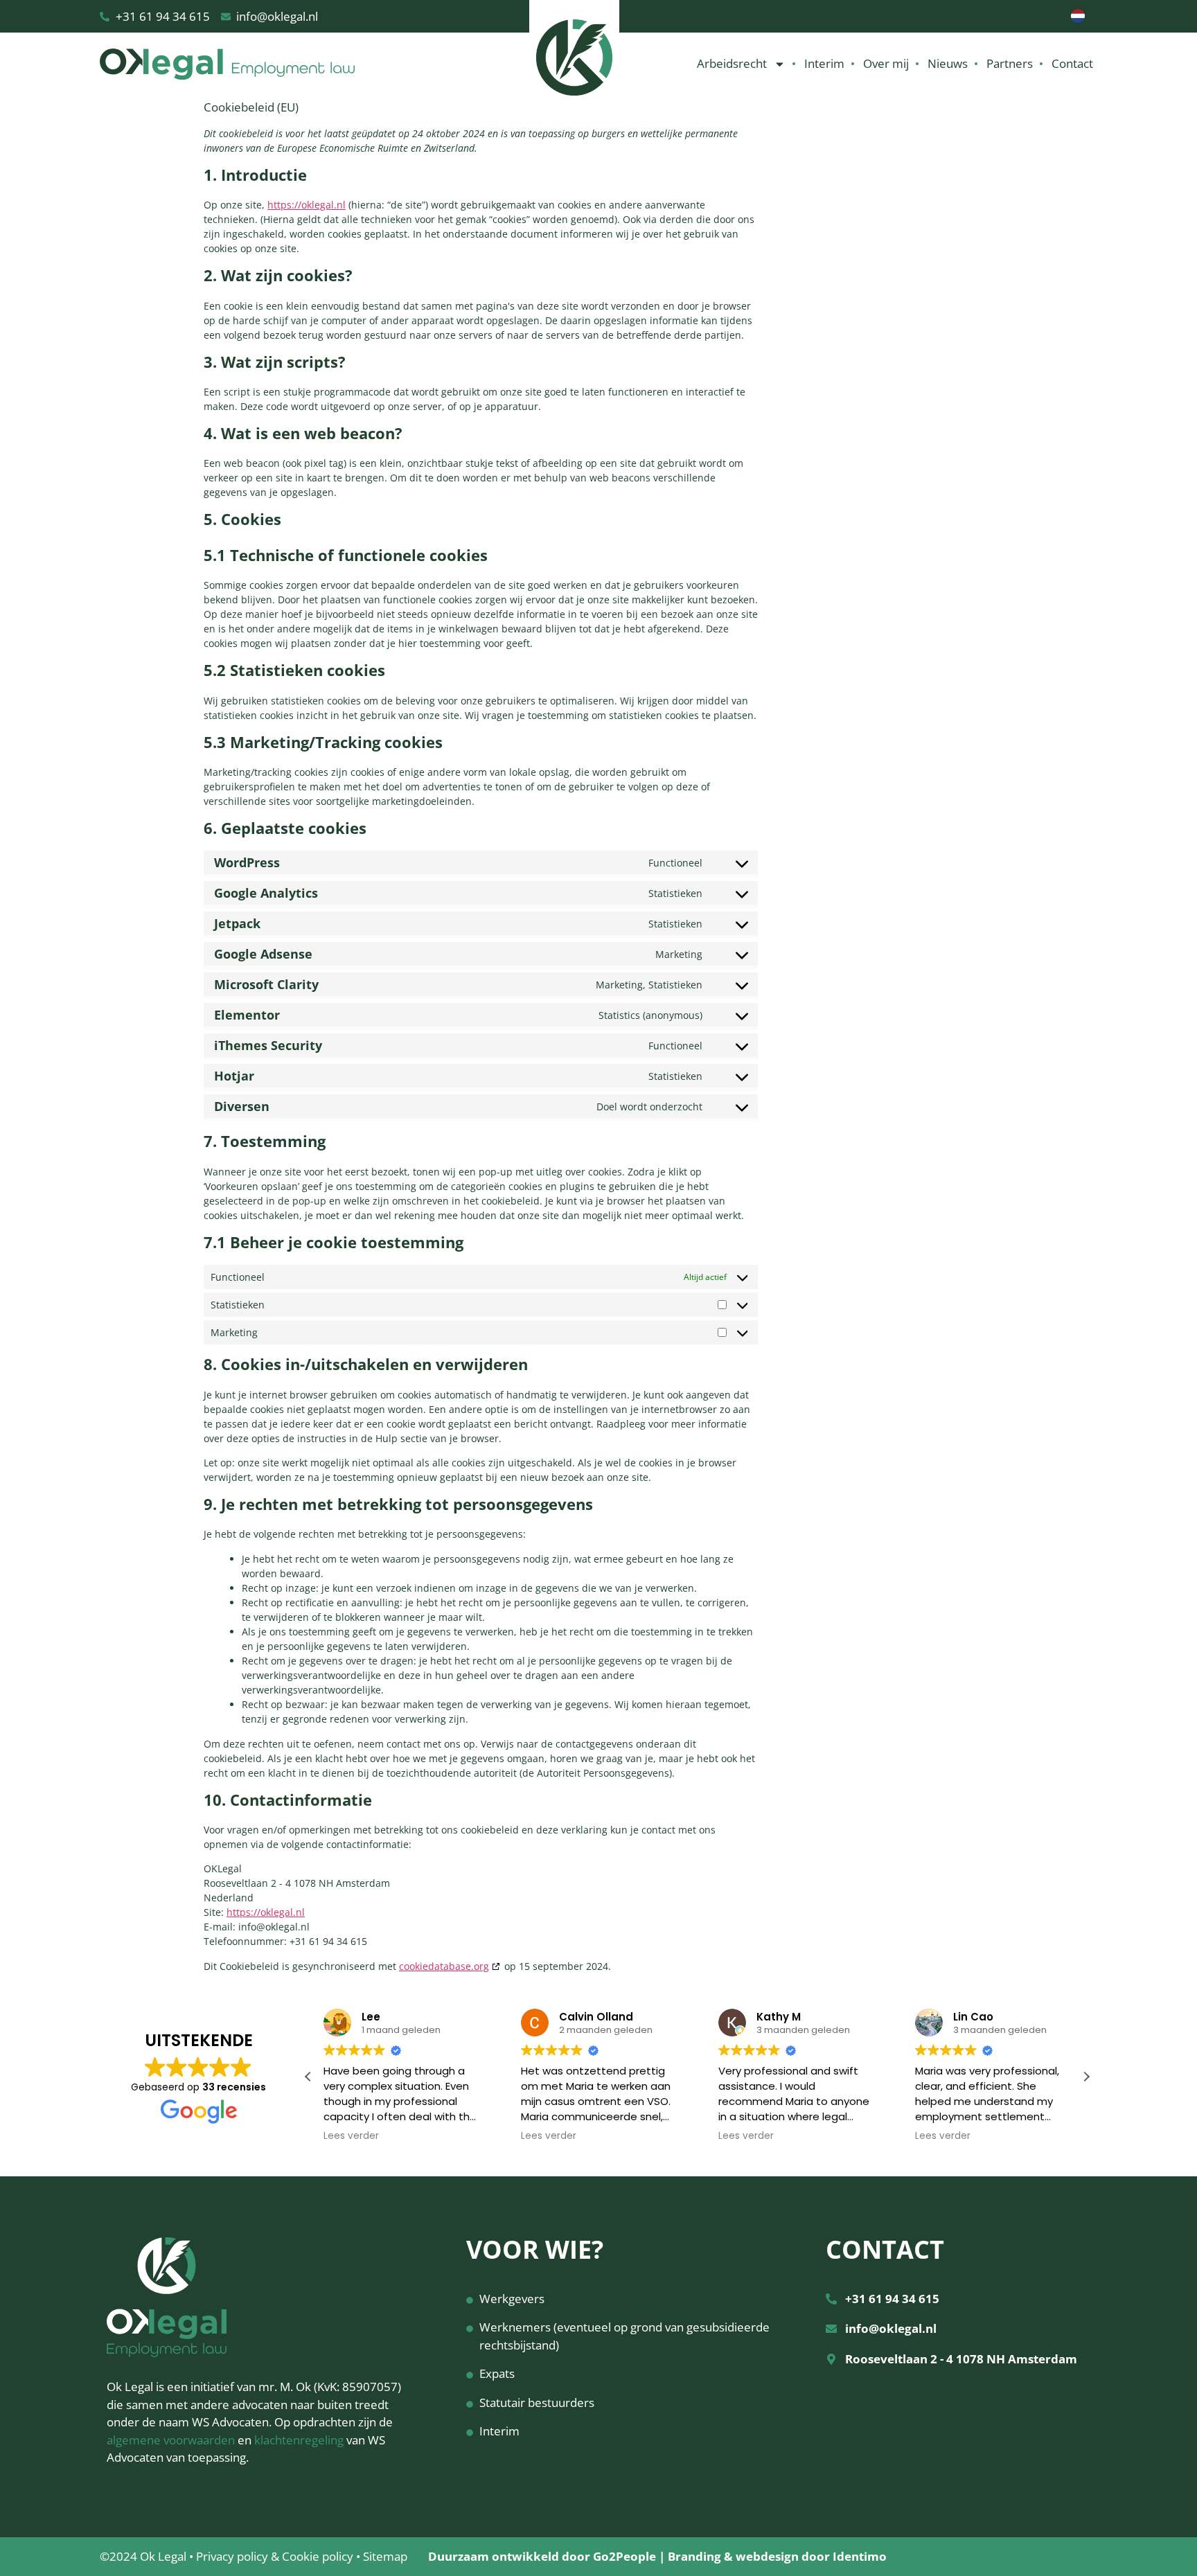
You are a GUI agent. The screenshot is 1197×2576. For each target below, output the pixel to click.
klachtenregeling (299, 2440)
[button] (1086, 2077)
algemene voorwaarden (171, 2440)
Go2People (624, 2556)
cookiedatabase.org (444, 1966)
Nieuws (948, 63)
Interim (824, 63)
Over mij (886, 63)
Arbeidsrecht (732, 63)
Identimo (860, 2556)
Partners (1010, 63)
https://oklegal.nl (307, 205)
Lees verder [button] (351, 2136)
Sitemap (385, 2556)
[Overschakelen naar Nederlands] (1078, 16)
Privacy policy (232, 2556)
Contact (1072, 63)
